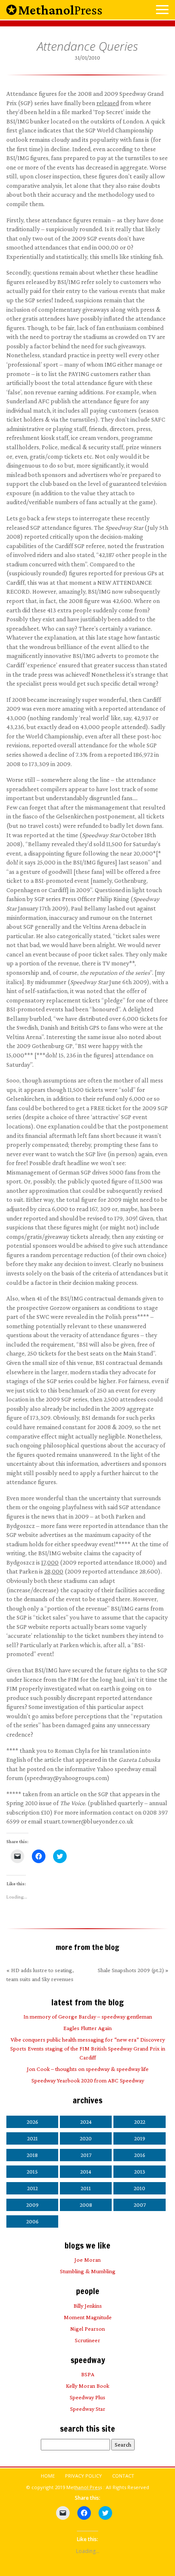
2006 (32, 2221)
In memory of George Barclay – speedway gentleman (88, 2016)
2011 (86, 2188)
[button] (162, 10)
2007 (140, 2205)
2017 (86, 2155)
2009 (32, 2205)
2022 (140, 2122)
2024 (86, 2122)
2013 (140, 2171)
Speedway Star (88, 2409)
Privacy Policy (83, 2476)
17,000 (50, 1562)
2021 (32, 2138)
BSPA (88, 2374)
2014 (86, 2171)
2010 (140, 2188)
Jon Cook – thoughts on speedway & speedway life (88, 2069)
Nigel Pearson (87, 2329)
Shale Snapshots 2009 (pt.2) (131, 1970)
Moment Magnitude (88, 2317)
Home (48, 2476)
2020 (86, 2138)
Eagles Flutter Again (87, 2028)
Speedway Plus (87, 2397)
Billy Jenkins (88, 2306)
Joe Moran (87, 2260)
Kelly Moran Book (87, 2386)
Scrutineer (87, 2340)
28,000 (54, 1571)
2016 (140, 2155)
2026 (32, 2122)
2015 (32, 2171)
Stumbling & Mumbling (88, 2271)
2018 (32, 2155)
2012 (32, 2188)
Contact (123, 2476)
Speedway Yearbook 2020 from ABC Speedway (88, 2080)
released (108, 103)
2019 (140, 2138)
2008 (86, 2205)
